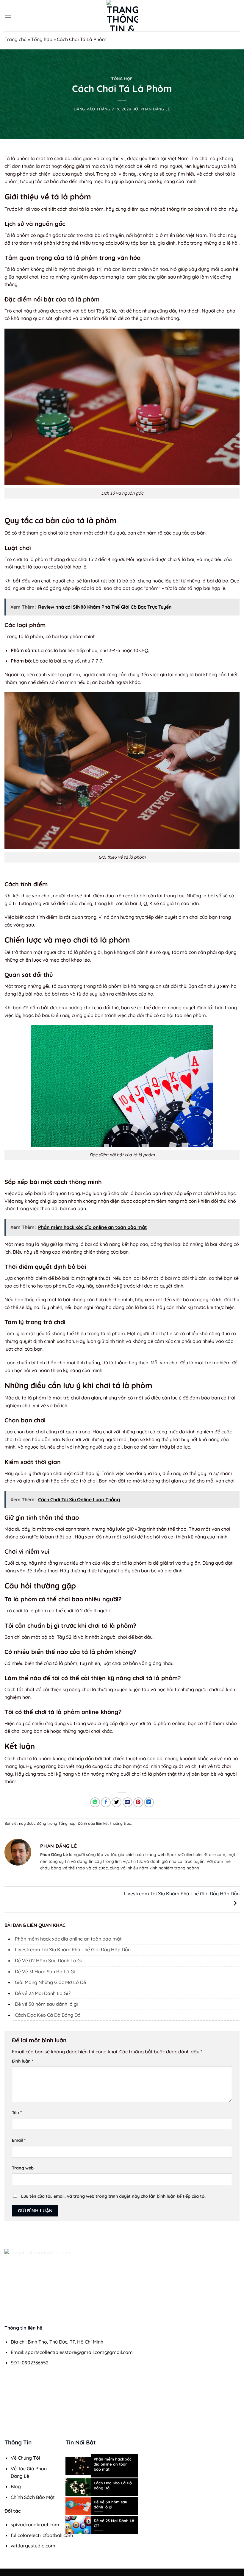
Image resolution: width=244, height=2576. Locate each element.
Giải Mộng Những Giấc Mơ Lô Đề (50, 1982)
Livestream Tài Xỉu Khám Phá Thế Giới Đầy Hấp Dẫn (73, 1949)
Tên (17, 2113)
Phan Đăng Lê (155, 109)
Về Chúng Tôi (25, 2458)
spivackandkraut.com (35, 2525)
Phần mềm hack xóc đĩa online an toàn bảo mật (68, 1939)
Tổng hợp (42, 39)
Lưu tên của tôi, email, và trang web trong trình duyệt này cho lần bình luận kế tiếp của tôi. (114, 2196)
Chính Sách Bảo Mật (33, 2497)
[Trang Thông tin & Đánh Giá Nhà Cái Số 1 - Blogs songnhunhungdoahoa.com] (122, 16)
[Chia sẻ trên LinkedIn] (149, 1802)
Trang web (23, 2168)
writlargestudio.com (33, 2546)
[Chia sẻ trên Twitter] (116, 1802)
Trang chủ (15, 39)
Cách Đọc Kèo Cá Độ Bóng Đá (48, 2015)
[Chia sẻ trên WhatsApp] (95, 1802)
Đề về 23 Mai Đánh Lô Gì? (43, 1993)
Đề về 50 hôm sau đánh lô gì (46, 2004)
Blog (16, 2486)
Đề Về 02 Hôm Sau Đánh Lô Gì (48, 1960)
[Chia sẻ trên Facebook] (106, 1802)
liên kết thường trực (114, 1823)
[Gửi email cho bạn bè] (128, 1802)
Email (19, 2140)
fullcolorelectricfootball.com (42, 2535)
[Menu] (8, 16)
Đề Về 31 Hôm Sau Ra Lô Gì (45, 1972)
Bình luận (23, 2061)
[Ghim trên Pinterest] (138, 1802)
